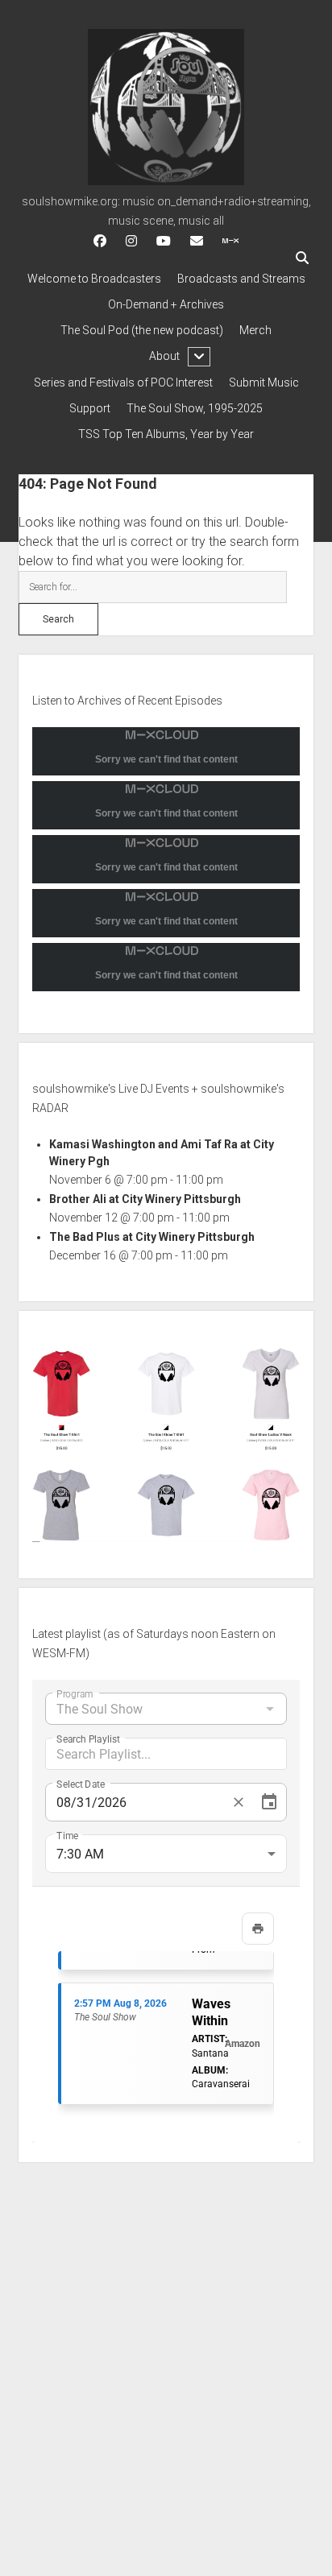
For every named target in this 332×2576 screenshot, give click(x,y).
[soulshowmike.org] (166, 180)
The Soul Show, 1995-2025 (195, 408)
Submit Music (264, 382)
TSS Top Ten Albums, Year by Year (166, 434)
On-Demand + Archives (166, 304)
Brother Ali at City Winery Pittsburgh (145, 1199)
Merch (255, 330)
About (164, 356)
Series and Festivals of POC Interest (123, 382)
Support (90, 408)
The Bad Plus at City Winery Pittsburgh (152, 1237)
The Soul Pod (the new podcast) (142, 330)
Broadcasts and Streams (241, 279)
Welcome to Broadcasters (94, 279)
